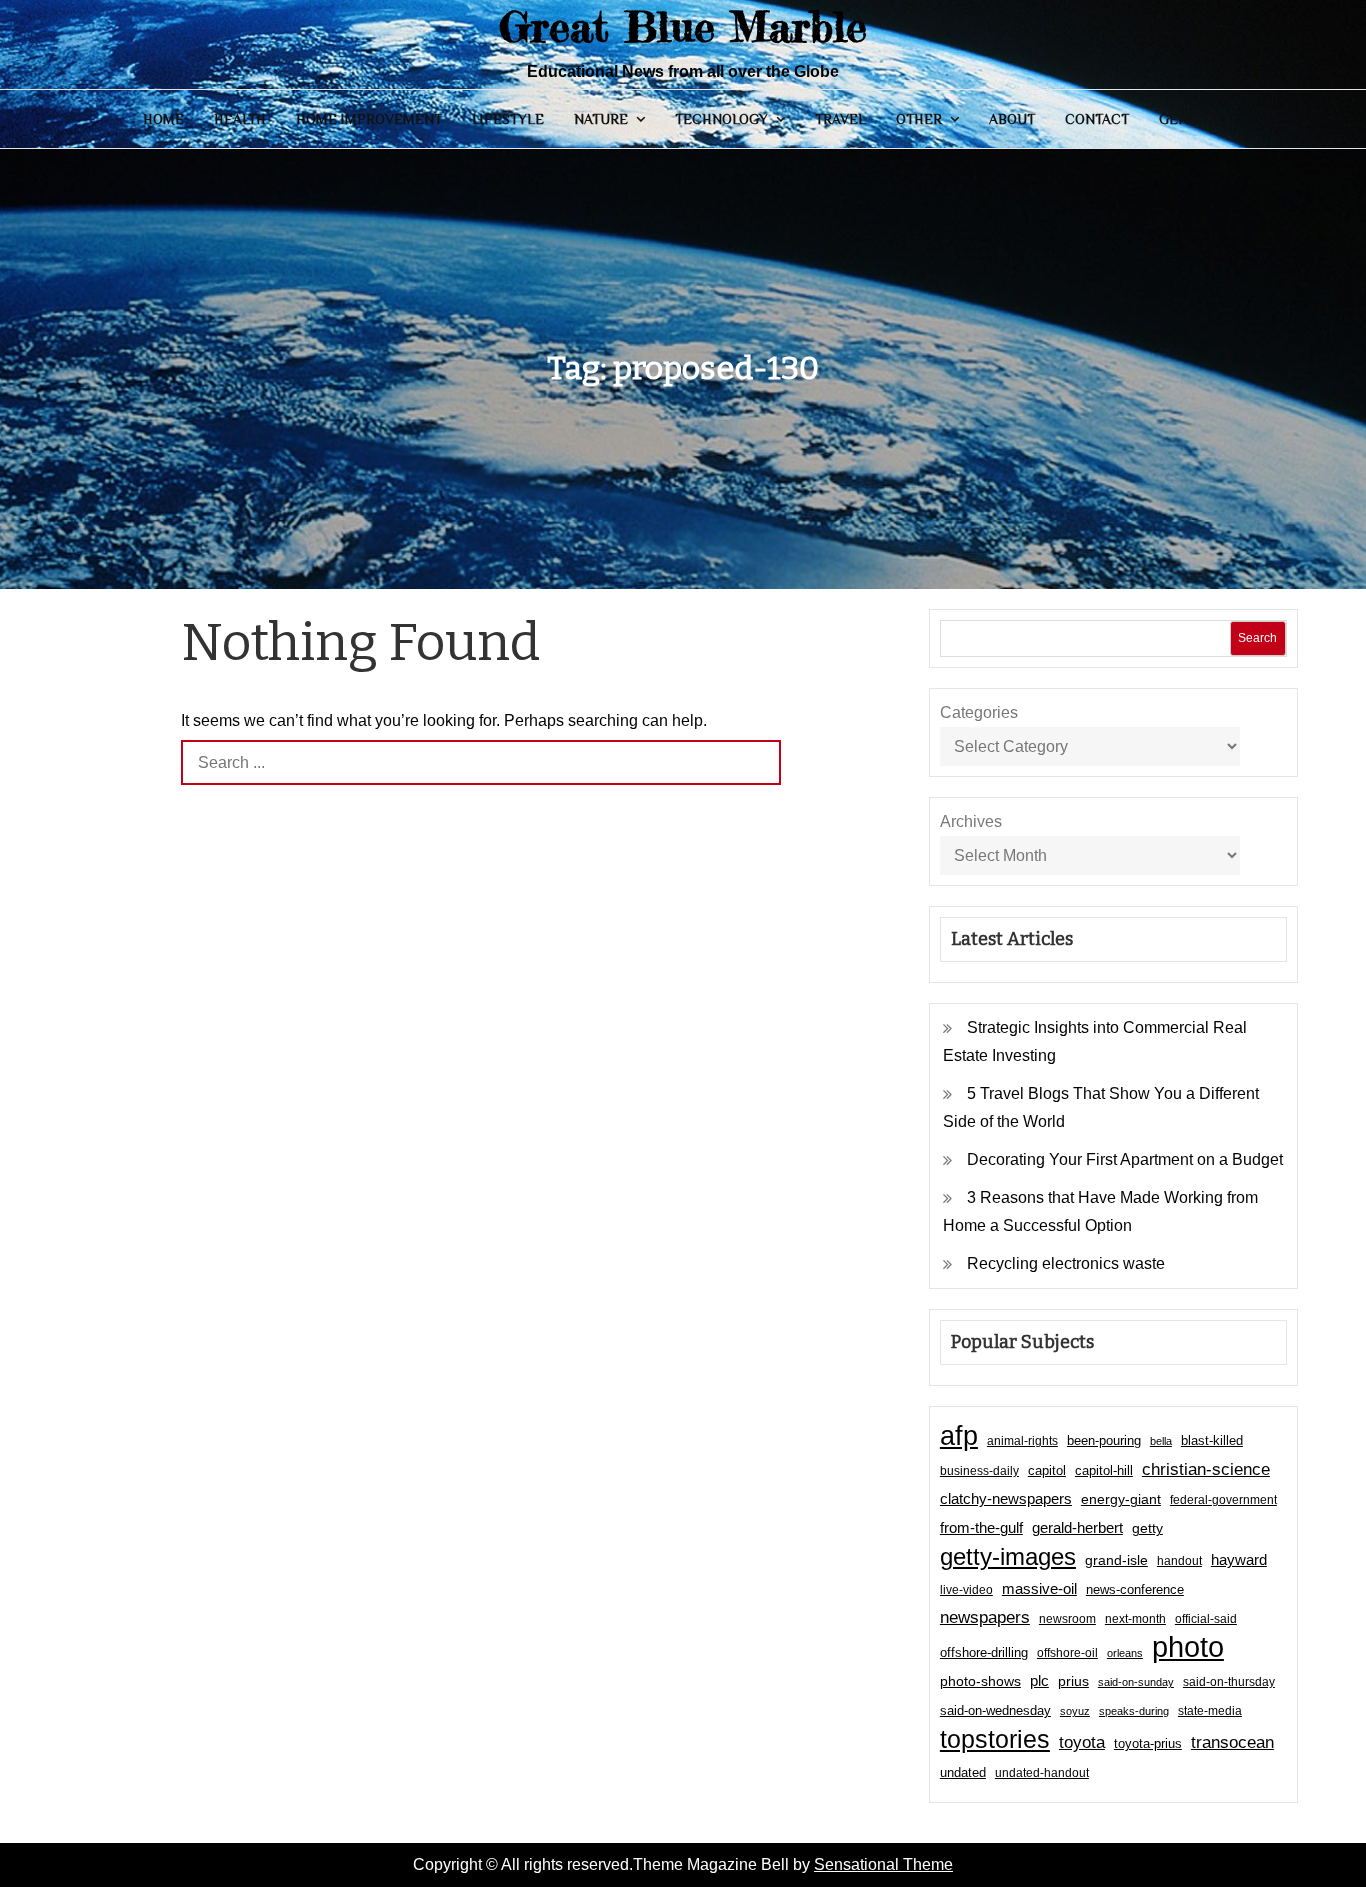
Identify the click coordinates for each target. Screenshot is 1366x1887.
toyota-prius (1148, 1743)
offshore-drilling (984, 1652)
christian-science (1206, 1469)
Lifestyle (508, 119)
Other (919, 119)
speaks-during (1134, 1711)
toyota (1082, 1742)
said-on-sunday (1136, 1682)
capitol (1047, 1471)
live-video (966, 1589)
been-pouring (1104, 1440)
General (1191, 119)
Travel (840, 119)
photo (1188, 1647)
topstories (995, 1739)
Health (240, 119)
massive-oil (1039, 1588)
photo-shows (980, 1681)
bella (1161, 1441)
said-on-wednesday (995, 1710)
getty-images (1008, 1557)
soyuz (1075, 1711)
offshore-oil (1067, 1653)
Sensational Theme (883, 1864)
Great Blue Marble (683, 26)
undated (963, 1772)
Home (163, 119)
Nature (601, 119)
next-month (1135, 1619)
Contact (1097, 119)
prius (1073, 1681)
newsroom (1067, 1619)
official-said (1206, 1619)
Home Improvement (369, 119)
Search (1257, 638)
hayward (1239, 1559)
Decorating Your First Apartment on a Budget (1125, 1159)
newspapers (985, 1617)
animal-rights (1022, 1441)
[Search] (758, 762)
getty (1147, 1528)
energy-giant (1121, 1499)
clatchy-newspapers (1006, 1498)
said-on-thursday (1229, 1682)
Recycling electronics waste (1066, 1263)
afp (959, 1436)
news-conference (1135, 1589)
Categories (979, 712)
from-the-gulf (981, 1527)
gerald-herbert (1077, 1527)
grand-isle (1116, 1560)
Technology (721, 119)
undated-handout (1042, 1773)
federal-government (1223, 1500)
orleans (1125, 1653)
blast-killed (1212, 1440)
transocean (1232, 1742)
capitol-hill (1104, 1470)
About (1012, 119)
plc (1039, 1681)
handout (1179, 1561)
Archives (971, 821)
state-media (1210, 1711)
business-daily (979, 1471)
